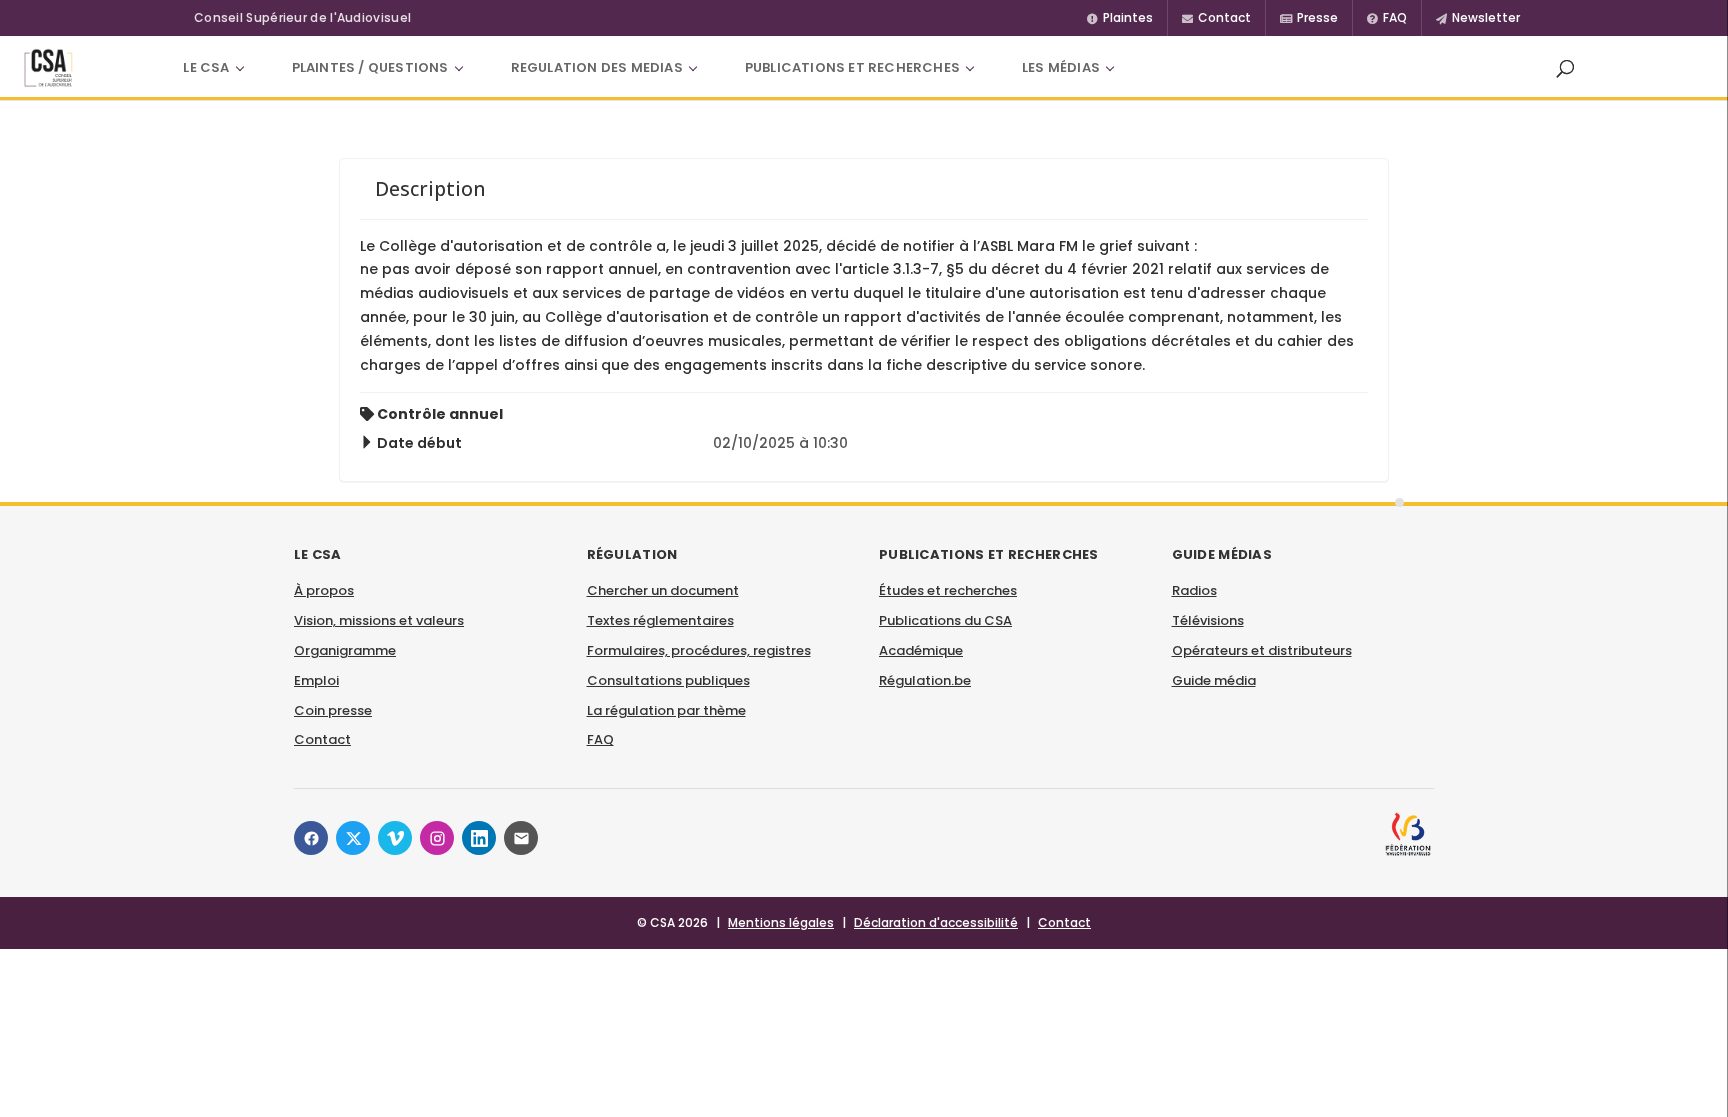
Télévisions (1208, 620)
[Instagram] (437, 838)
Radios (1194, 590)
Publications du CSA (945, 620)
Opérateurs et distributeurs (1262, 650)
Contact (322, 739)
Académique (921, 650)
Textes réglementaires (660, 620)
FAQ (600, 739)
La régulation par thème (666, 710)
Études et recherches (948, 590)
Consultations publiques (668, 680)
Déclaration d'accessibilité (936, 922)
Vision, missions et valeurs (379, 620)
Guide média (1214, 680)
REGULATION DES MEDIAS (597, 67)
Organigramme (345, 650)
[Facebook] (311, 838)
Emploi (316, 680)
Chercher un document (663, 590)
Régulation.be (925, 680)
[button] (1565, 68)
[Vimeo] (395, 838)
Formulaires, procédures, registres (699, 650)
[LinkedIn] (479, 838)
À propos (324, 590)
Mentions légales (781, 922)
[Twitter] (353, 838)
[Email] (521, 838)
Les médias (1061, 67)
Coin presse (333, 710)
